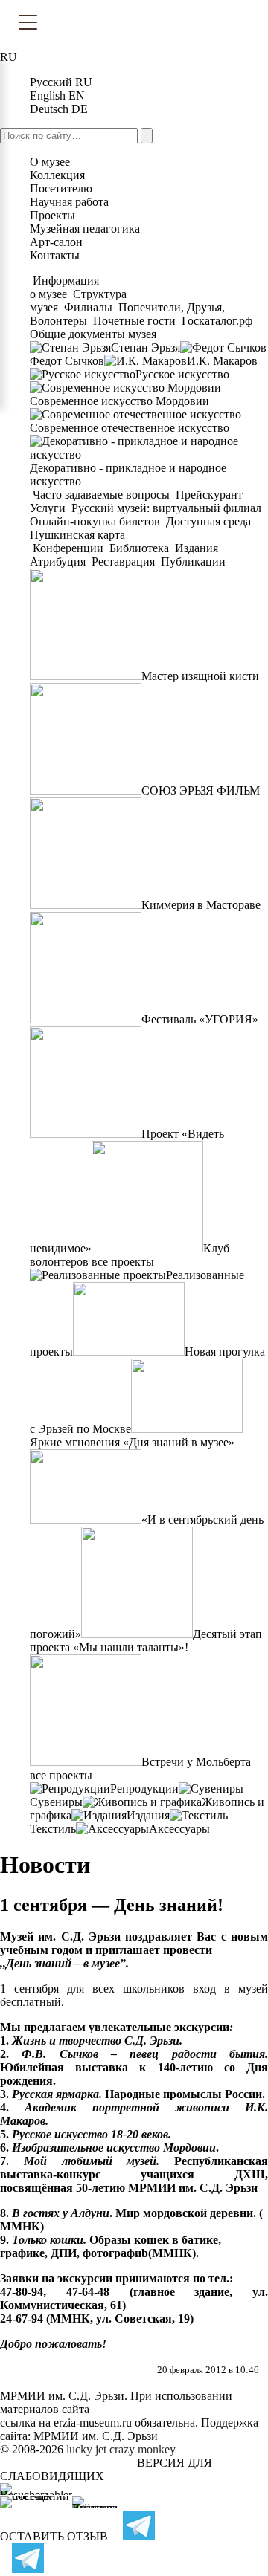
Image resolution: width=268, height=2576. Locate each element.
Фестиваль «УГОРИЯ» (200, 1019)
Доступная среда (208, 521)
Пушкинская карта (77, 535)
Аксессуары (179, 1829)
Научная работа (69, 202)
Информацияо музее (64, 287)
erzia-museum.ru (93, 2423)
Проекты (52, 215)
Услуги (49, 508)
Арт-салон (56, 242)
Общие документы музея (93, 334)
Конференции (68, 548)
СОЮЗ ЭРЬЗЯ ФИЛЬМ (201, 790)
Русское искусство (182, 374)
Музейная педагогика (85, 229)
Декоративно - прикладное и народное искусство (128, 475)
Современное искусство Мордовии (119, 401)
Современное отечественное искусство (130, 428)
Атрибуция (59, 562)
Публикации (192, 562)
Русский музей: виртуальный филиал (166, 508)
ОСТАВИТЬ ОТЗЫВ (54, 2536)
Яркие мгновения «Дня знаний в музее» (132, 1442)
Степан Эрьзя (146, 347)
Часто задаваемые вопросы (101, 495)
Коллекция (57, 175)
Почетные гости (134, 321)
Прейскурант (209, 495)
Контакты (55, 255)
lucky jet (86, 2449)
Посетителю (61, 188)
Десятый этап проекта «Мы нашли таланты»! (146, 1641)
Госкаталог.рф (217, 321)
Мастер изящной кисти (200, 676)
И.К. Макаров (222, 361)
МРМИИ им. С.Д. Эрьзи (96, 2436)
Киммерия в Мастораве (201, 905)
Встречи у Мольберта (196, 1762)
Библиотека (139, 548)
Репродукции (144, 1789)
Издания (197, 548)
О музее (50, 162)
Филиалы (88, 307)
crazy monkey (143, 2449)
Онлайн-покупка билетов (96, 521)
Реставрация (123, 562)
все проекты (123, 1262)
